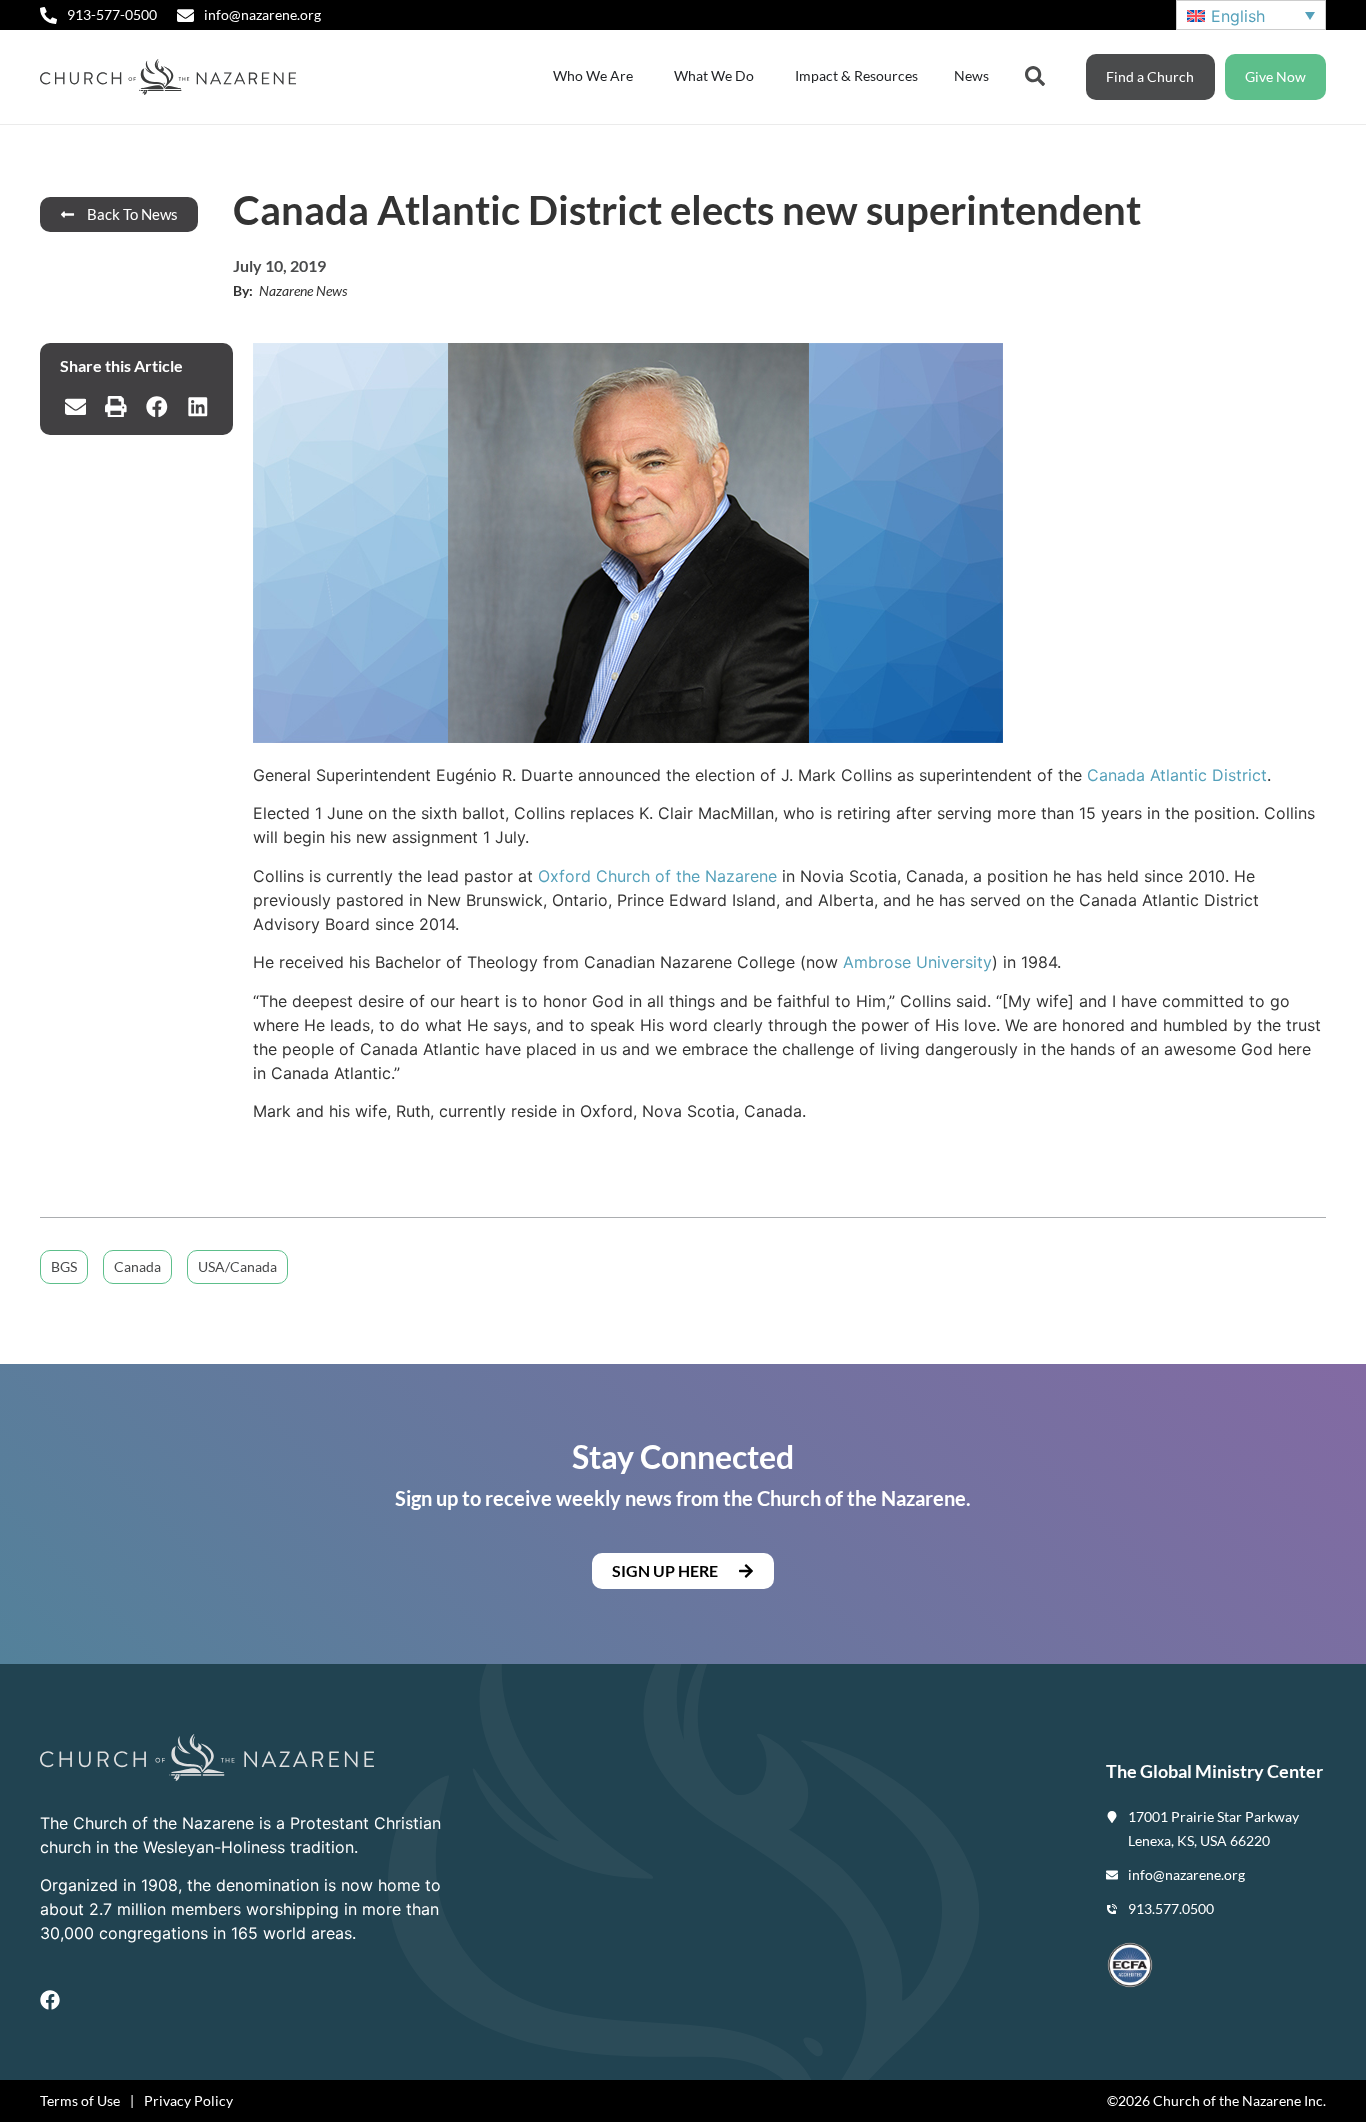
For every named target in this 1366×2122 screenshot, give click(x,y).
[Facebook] (50, 2000)
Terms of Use (80, 2100)
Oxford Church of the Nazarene (657, 876)
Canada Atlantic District (1177, 775)
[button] (75, 407)
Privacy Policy (188, 2100)
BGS (64, 1266)
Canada (137, 1266)
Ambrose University (917, 962)
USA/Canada (237, 1266)
